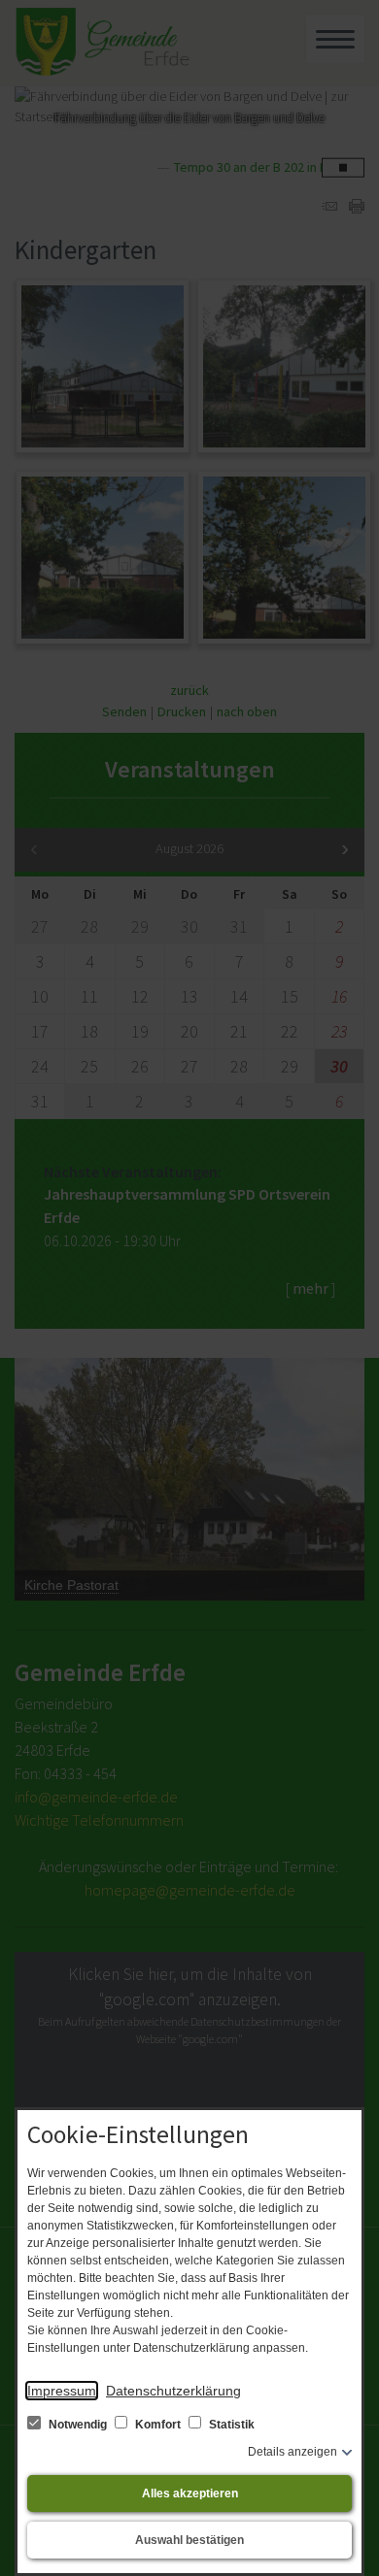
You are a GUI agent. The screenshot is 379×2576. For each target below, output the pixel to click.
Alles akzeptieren (190, 2493)
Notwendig (78, 2425)
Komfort (158, 2425)
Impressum (62, 2391)
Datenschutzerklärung (173, 2391)
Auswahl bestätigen (189, 2540)
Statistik (230, 2425)
